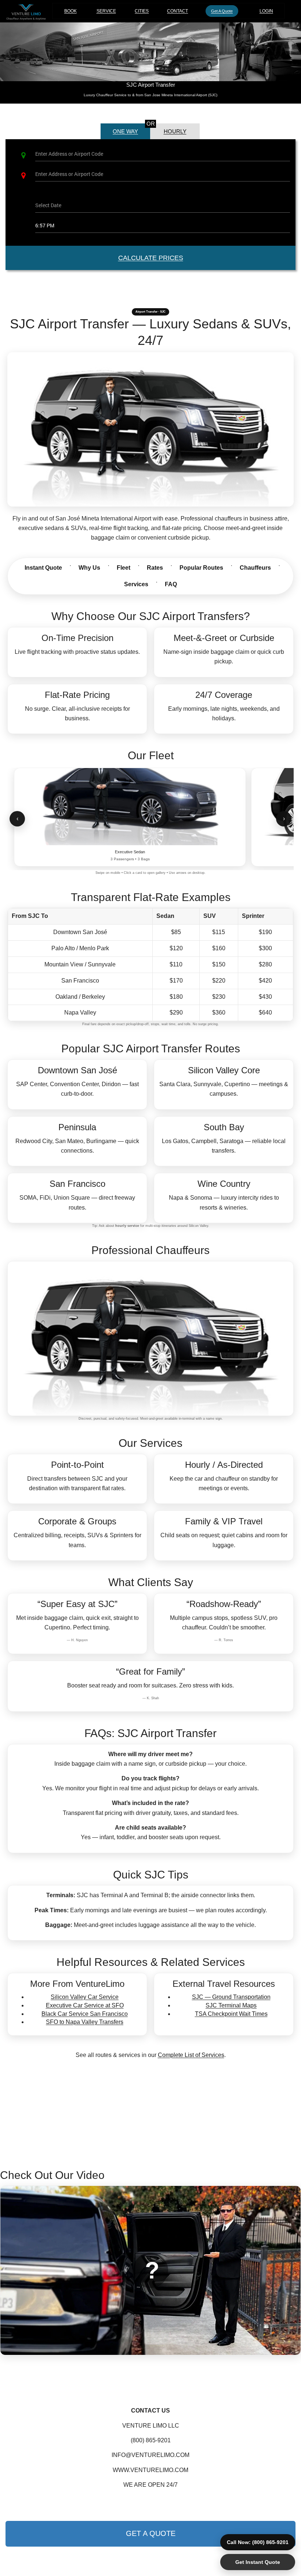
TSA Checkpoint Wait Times (231, 2014)
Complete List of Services (191, 2055)
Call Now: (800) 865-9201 (258, 2542)
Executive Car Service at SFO (85, 2005)
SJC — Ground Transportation (231, 1997)
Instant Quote (43, 568)
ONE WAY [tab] (125, 131)
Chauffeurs (255, 568)
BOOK (73, 11)
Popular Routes (201, 568)
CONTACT (177, 11)
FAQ (171, 584)
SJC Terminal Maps (231, 2005)
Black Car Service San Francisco (85, 2014)
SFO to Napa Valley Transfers (85, 2022)
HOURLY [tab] (175, 131)
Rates (155, 568)
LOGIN (266, 11)
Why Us (89, 568)
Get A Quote (222, 11)
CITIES (142, 11)
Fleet (124, 568)
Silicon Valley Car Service (85, 1997)
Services (136, 584)
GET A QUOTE (151, 2533)
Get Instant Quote (258, 2562)
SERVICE (106, 11)
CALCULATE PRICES (151, 258)
